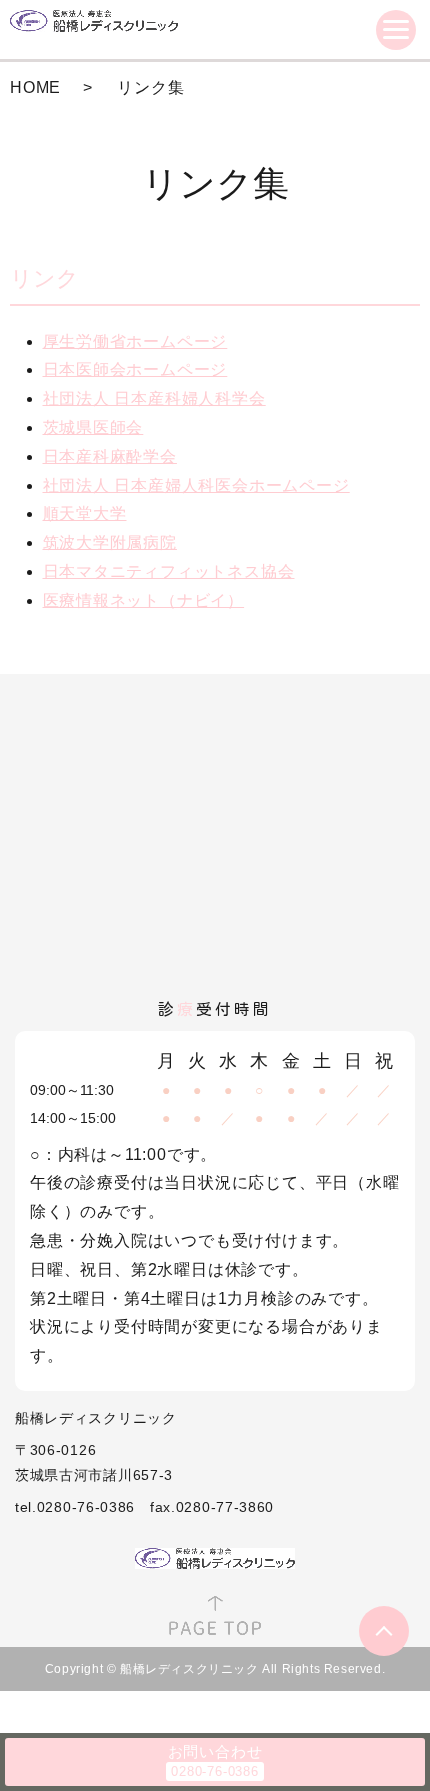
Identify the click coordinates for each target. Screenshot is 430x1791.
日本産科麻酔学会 (110, 456)
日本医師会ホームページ (135, 369)
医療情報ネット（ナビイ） (144, 600)
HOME (35, 87)
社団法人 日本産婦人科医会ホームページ (196, 485)
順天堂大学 (85, 513)
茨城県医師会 (93, 427)
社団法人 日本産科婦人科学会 (154, 398)
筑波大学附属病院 (110, 542)
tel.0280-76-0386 (75, 1507)
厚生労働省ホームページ (135, 341)
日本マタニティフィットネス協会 (169, 571)
